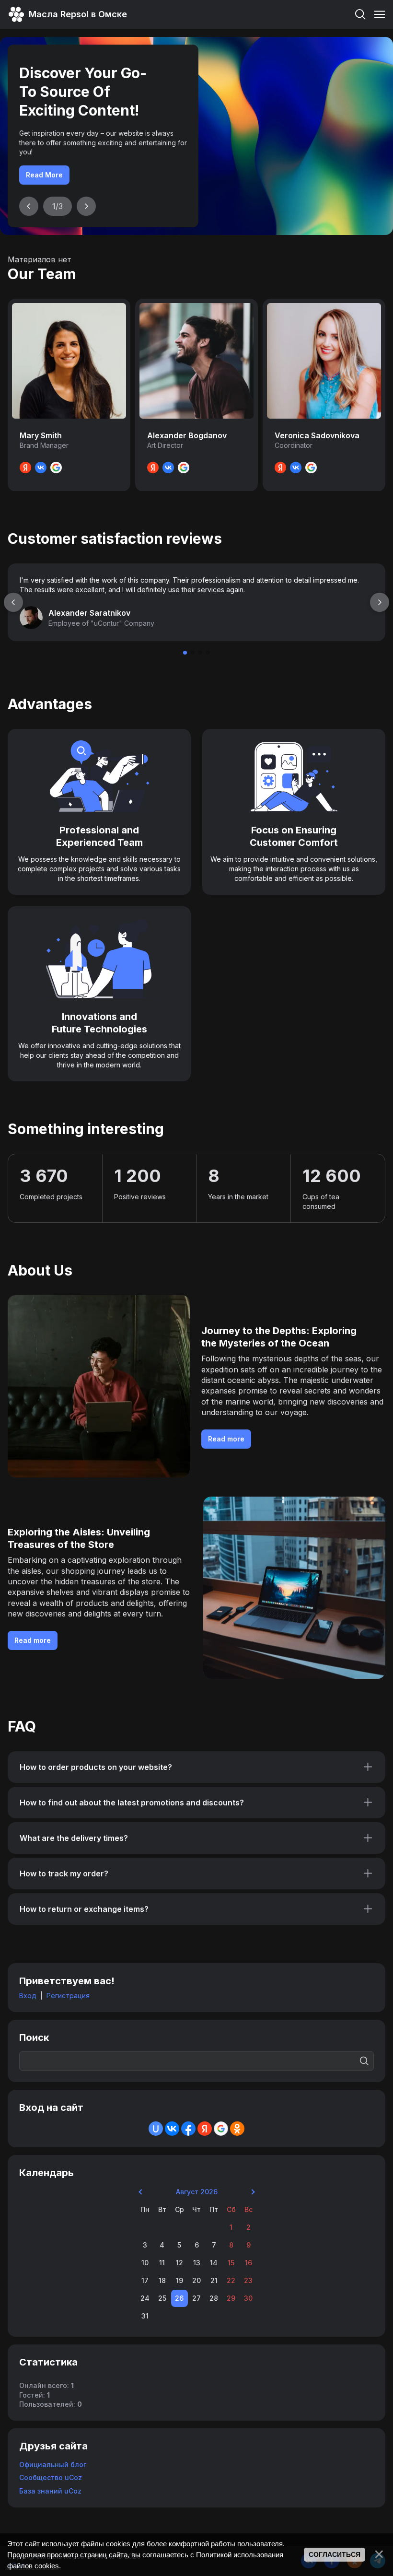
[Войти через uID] (156, 2129)
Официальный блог (53, 2465)
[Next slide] (86, 206)
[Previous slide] (29, 206)
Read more (226, 1439)
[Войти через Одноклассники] (237, 2129)
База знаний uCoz (50, 2491)
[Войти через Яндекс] (205, 2129)
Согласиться (335, 2554)
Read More (44, 175)
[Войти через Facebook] (188, 2129)
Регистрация (68, 1996)
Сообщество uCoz (51, 2477)
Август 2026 (197, 2192)
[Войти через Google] (221, 2129)
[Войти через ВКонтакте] (172, 2129)
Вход (28, 1996)
